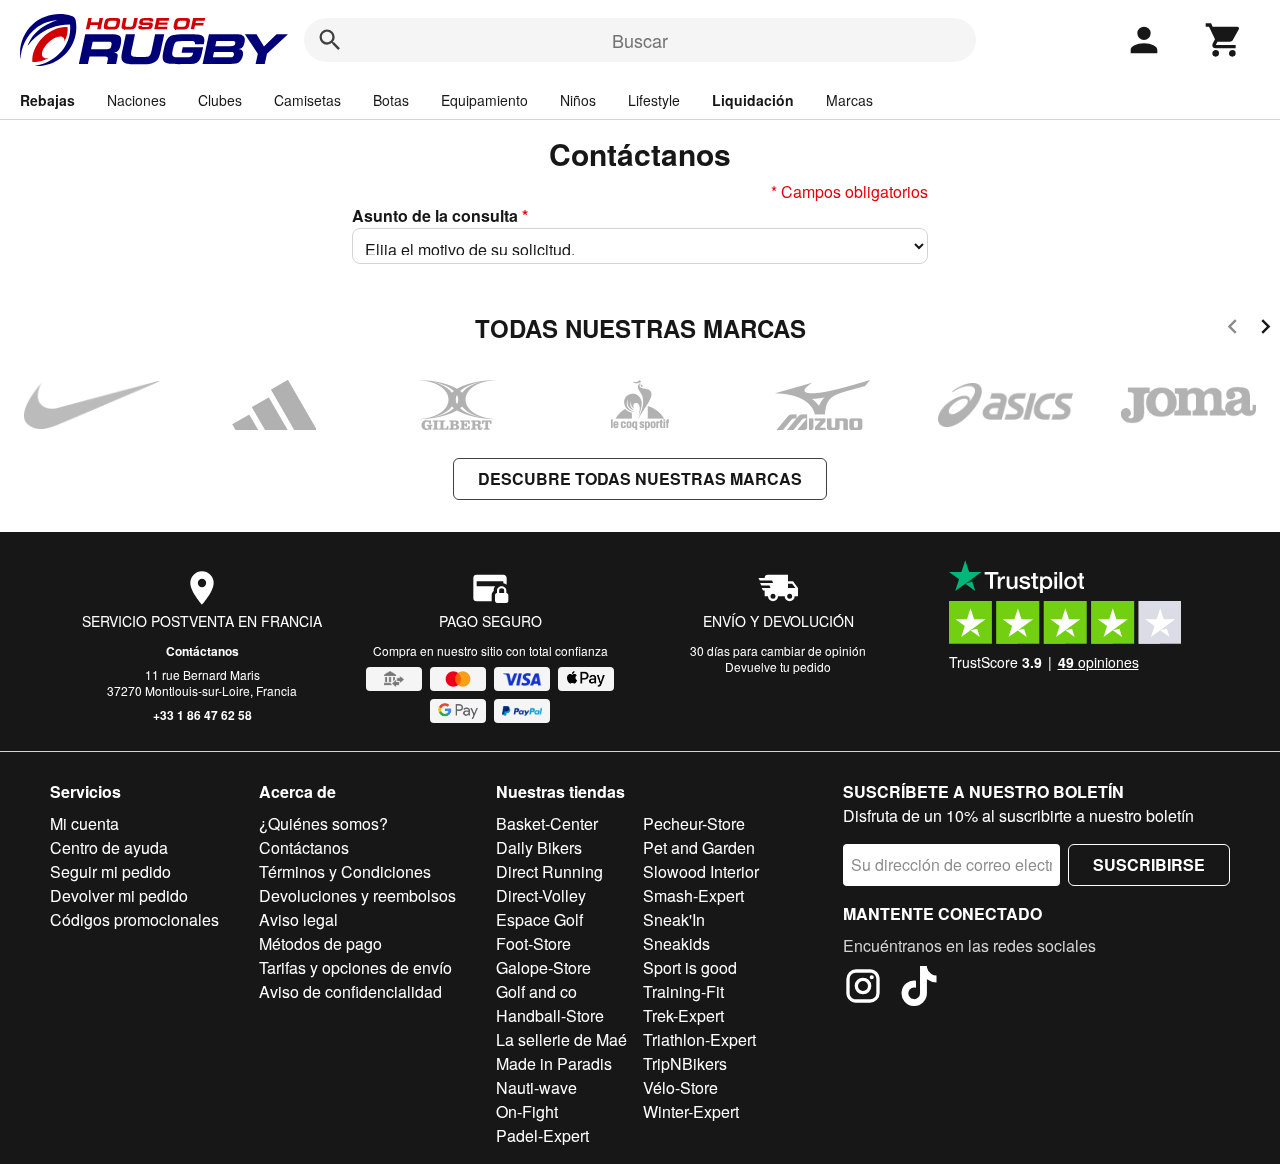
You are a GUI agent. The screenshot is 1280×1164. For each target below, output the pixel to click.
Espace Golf (539, 919)
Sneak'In (674, 919)
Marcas (849, 100)
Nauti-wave (536, 1087)
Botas (391, 100)
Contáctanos (202, 651)
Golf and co (536, 991)
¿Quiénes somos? (323, 823)
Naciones (136, 100)
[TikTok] (919, 989)
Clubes (220, 100)
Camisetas (307, 100)
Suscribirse (1149, 864)
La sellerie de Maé (561, 1039)
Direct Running (549, 871)
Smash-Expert (693, 895)
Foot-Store (533, 943)
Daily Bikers (539, 847)
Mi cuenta (84, 823)
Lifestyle (654, 100)
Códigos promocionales (134, 919)
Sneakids (676, 943)
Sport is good (690, 967)
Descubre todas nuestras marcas (640, 478)
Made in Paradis (554, 1063)
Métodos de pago (320, 943)
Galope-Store (543, 967)
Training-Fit (683, 991)
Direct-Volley (541, 895)
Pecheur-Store (694, 823)
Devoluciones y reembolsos (357, 895)
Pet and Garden (699, 847)
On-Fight (527, 1111)
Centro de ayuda (109, 847)
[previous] (1232, 329)
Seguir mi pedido (110, 871)
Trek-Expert (683, 1015)
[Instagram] (863, 989)
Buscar (640, 40)
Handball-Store (550, 1015)
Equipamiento (484, 100)
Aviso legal (298, 919)
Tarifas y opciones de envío (355, 967)
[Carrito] (1224, 40)
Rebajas (47, 100)
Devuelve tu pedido (778, 666)
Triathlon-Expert (699, 1039)
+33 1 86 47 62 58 (202, 715)
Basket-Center (547, 823)
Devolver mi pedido (119, 895)
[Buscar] (330, 40)
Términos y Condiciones (345, 871)
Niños (578, 100)
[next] (1265, 329)
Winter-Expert (691, 1111)
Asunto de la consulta (440, 215)
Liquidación (753, 100)
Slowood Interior (701, 871)
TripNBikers (685, 1063)
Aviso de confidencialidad (350, 991)
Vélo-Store (680, 1087)
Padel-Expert (542, 1135)
